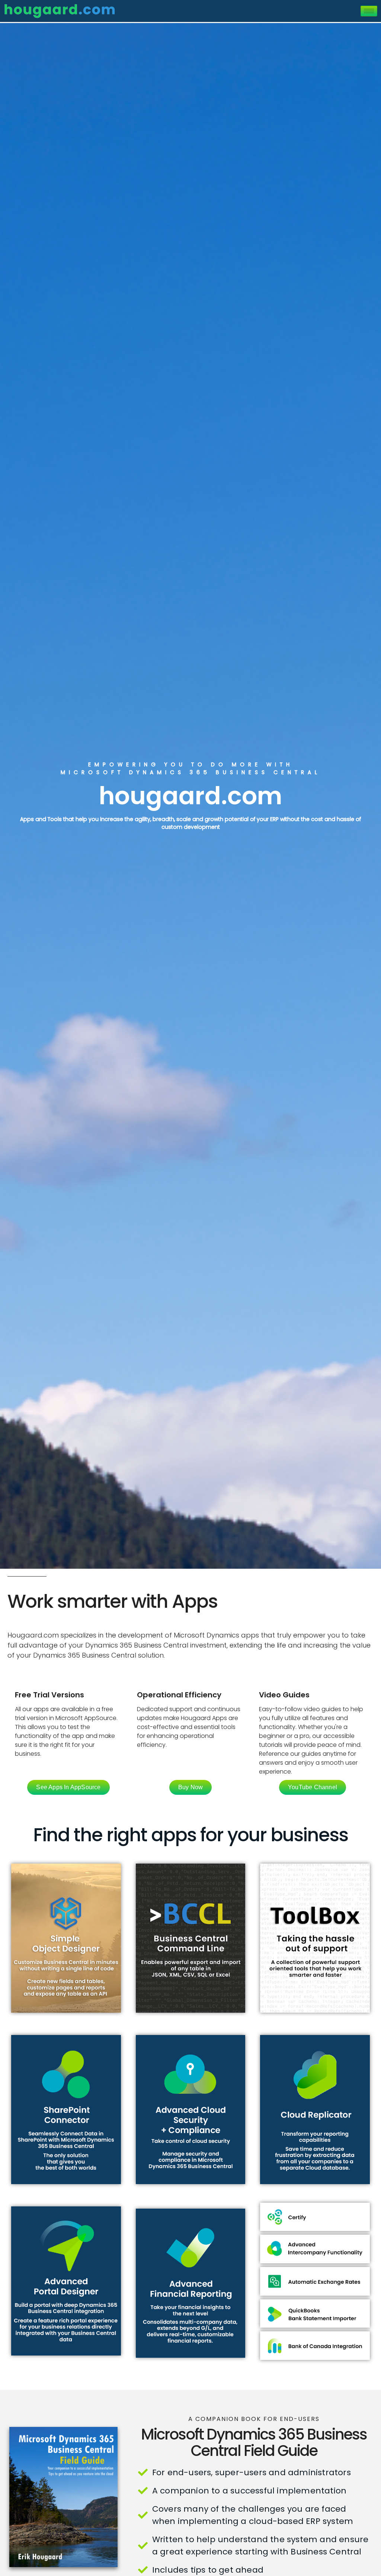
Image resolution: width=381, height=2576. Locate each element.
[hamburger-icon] (369, 11)
